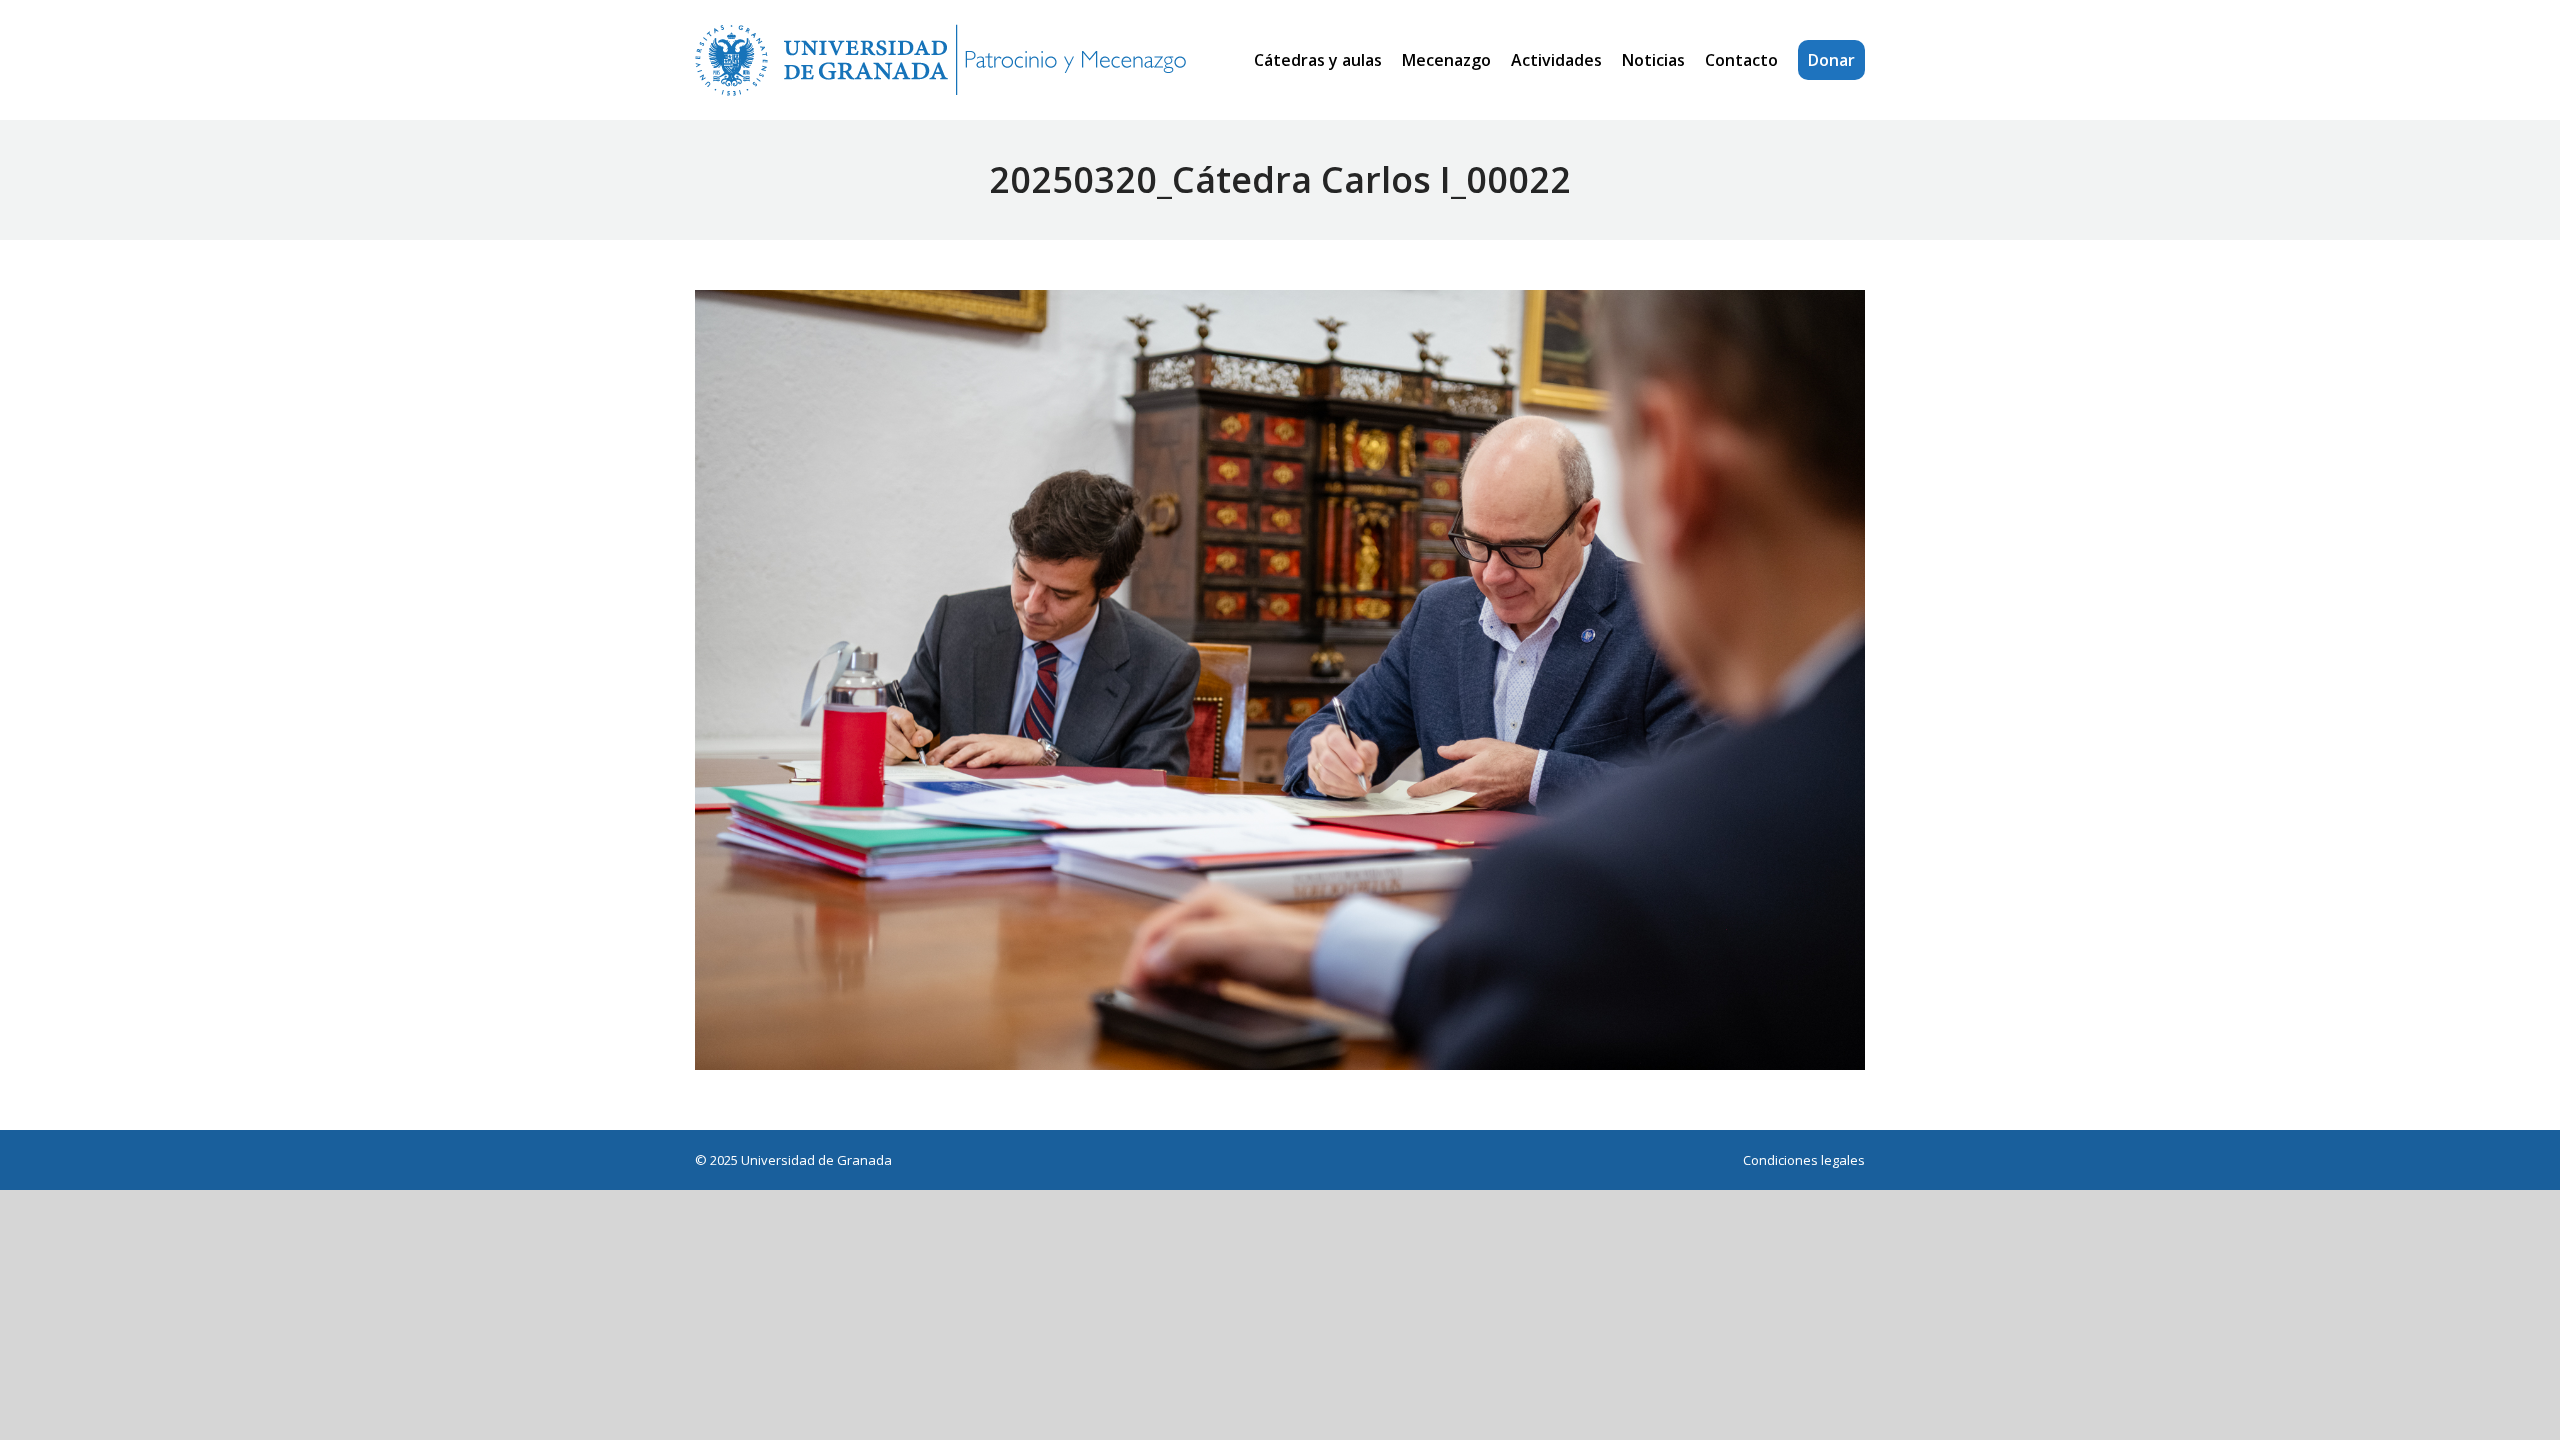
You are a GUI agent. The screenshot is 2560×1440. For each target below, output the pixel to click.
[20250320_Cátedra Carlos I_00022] (1280, 680)
